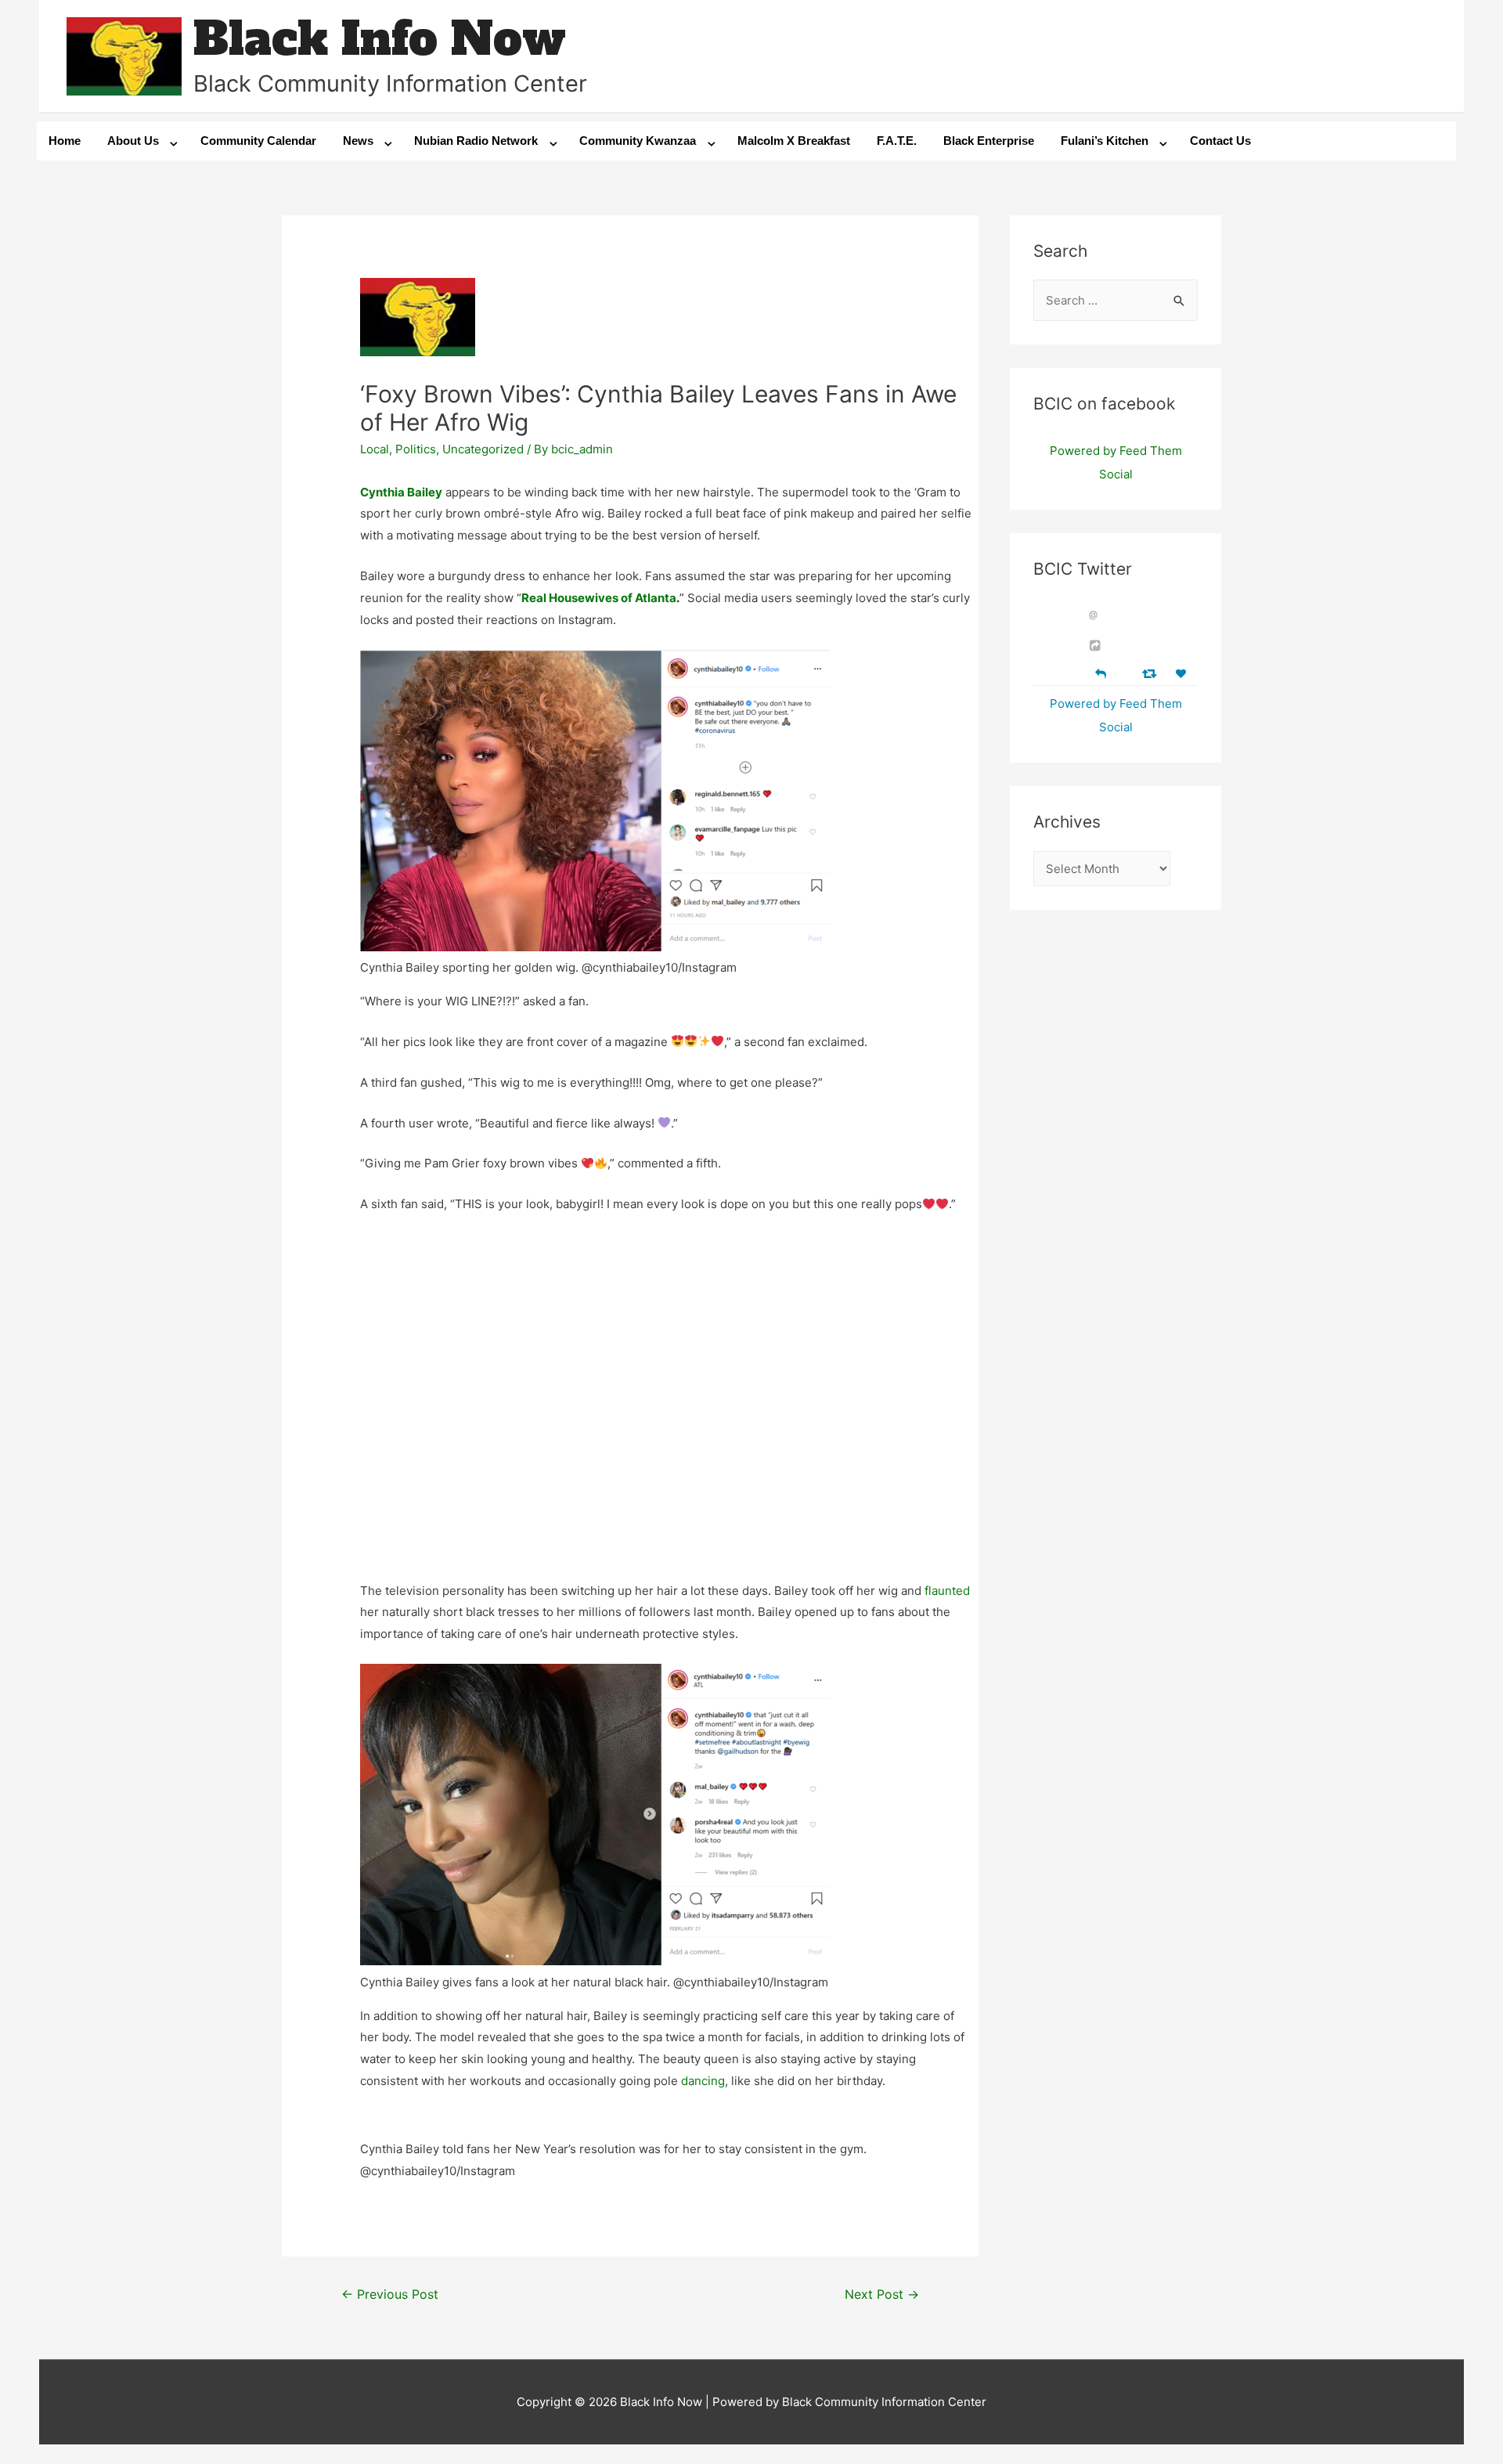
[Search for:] (1116, 300)
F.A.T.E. (897, 141)
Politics (416, 449)
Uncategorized (483, 449)
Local (375, 449)
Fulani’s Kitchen (1105, 141)
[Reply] (1101, 672)
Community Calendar (258, 141)
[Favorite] (1183, 674)
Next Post (882, 2294)
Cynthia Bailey (401, 492)
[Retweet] (1151, 673)
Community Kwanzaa (638, 141)
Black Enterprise (989, 141)
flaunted (947, 1591)
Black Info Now (380, 39)
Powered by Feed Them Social (1116, 462)
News (358, 141)
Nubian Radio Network (476, 141)
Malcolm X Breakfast (794, 141)
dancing (703, 2081)
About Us (133, 141)
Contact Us (1220, 141)
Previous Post (390, 2294)
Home (65, 141)
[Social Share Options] (1097, 646)
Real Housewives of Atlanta (599, 598)
